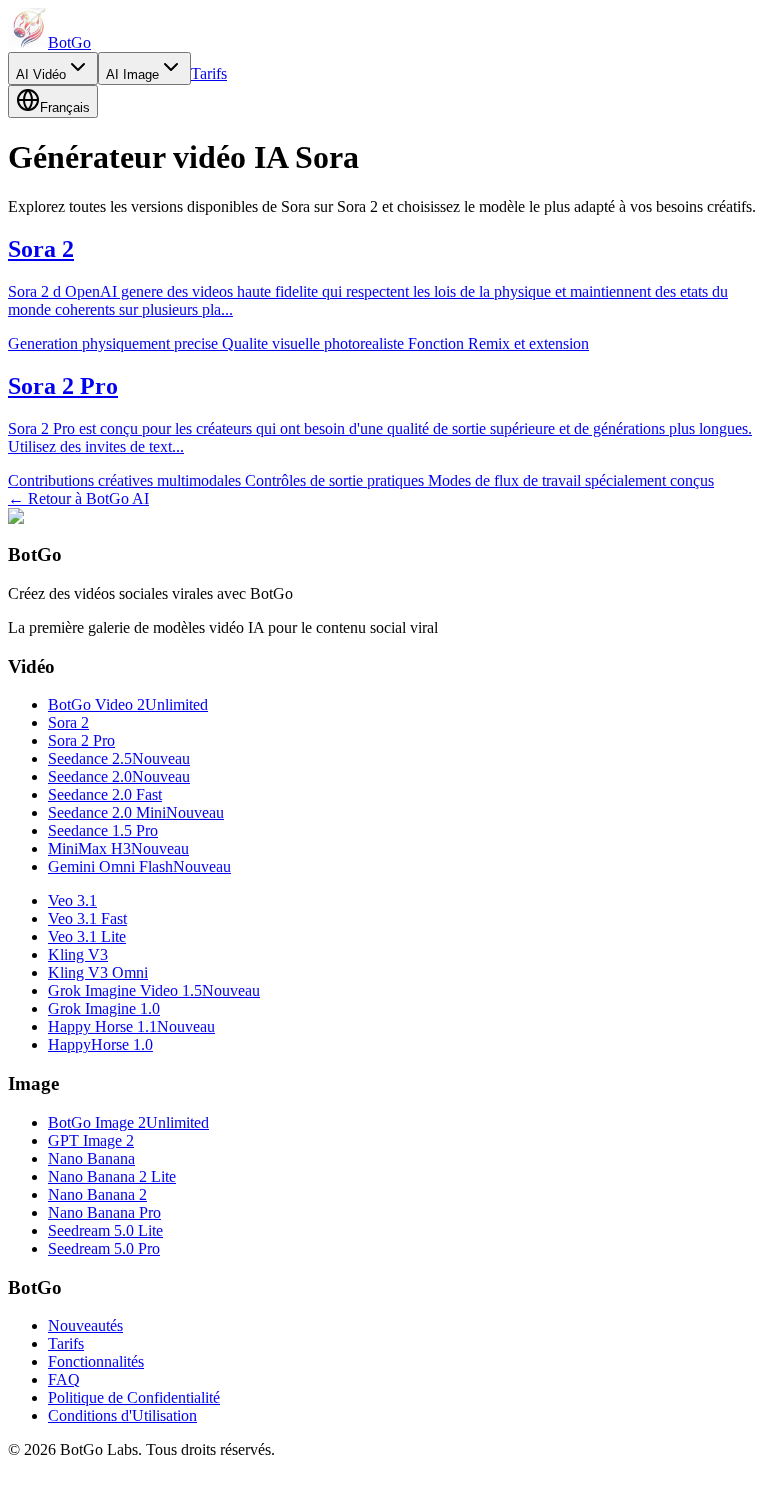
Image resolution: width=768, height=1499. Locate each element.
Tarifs (209, 73)
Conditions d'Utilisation (122, 1415)
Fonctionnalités (96, 1361)
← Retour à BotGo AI (78, 498)
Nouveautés (85, 1325)
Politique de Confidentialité (134, 1397)
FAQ (64, 1379)
